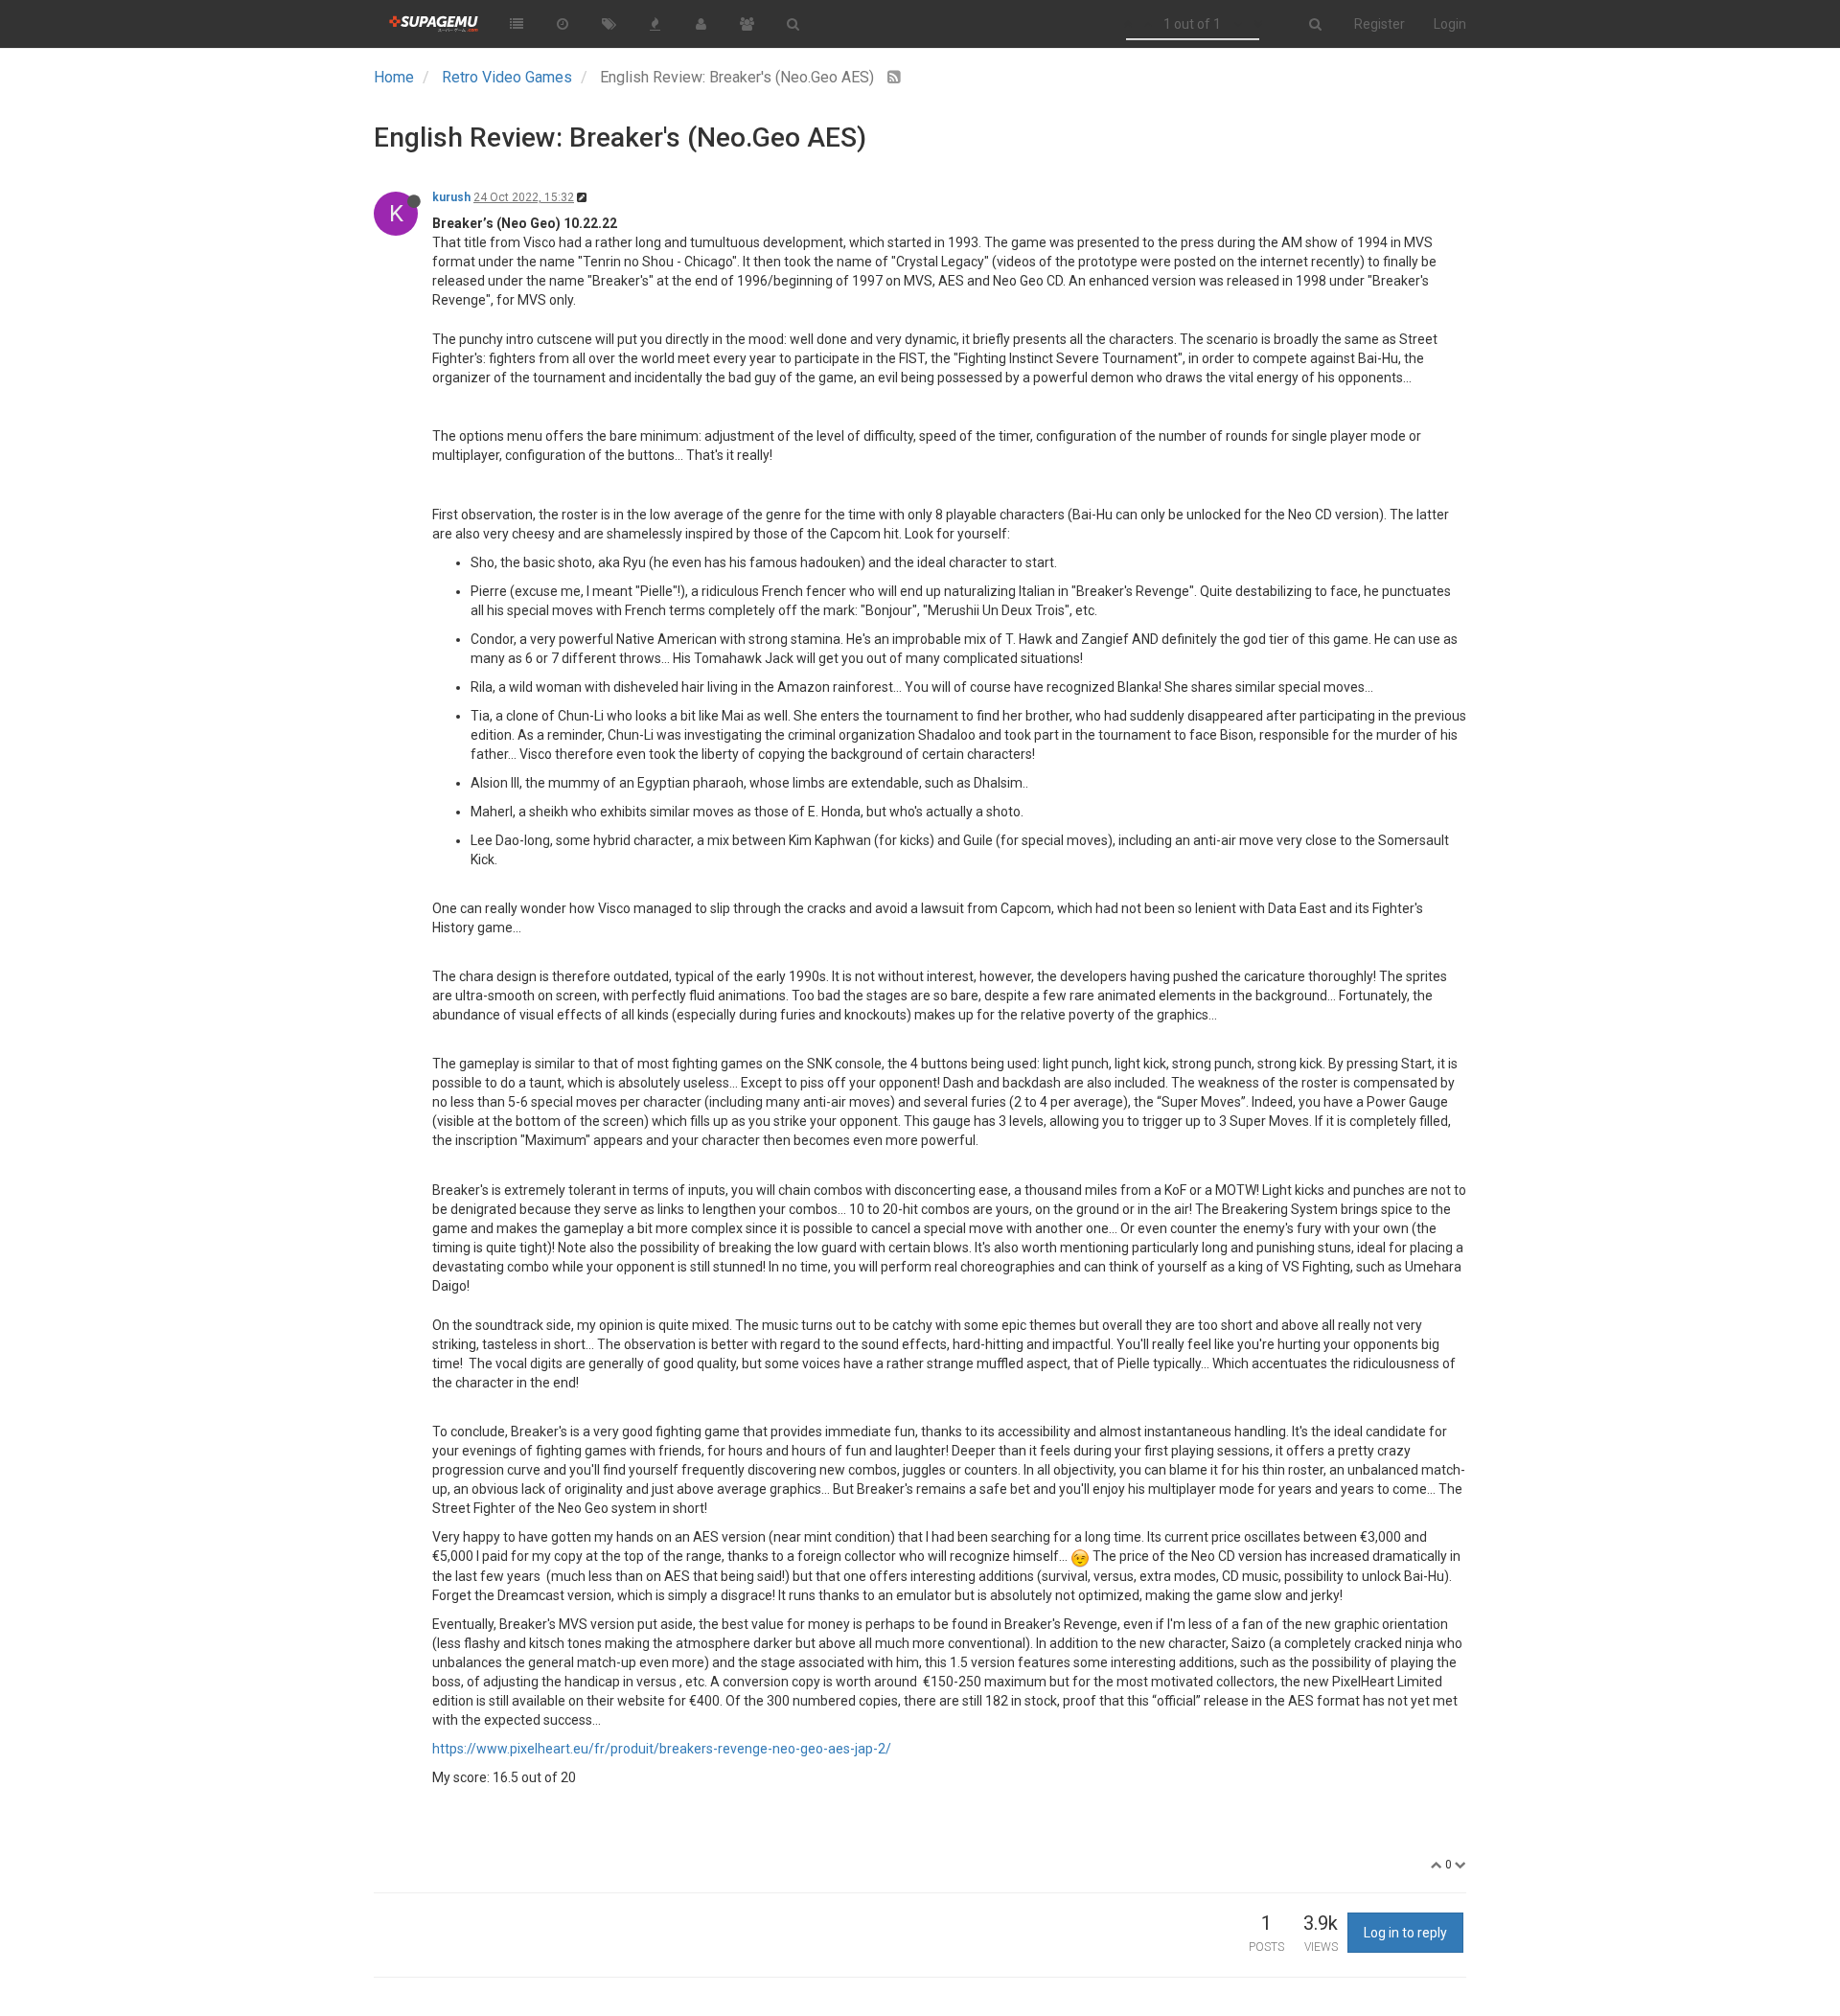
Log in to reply (1405, 1933)
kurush (451, 197)
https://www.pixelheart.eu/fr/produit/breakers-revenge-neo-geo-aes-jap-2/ (662, 1749)
